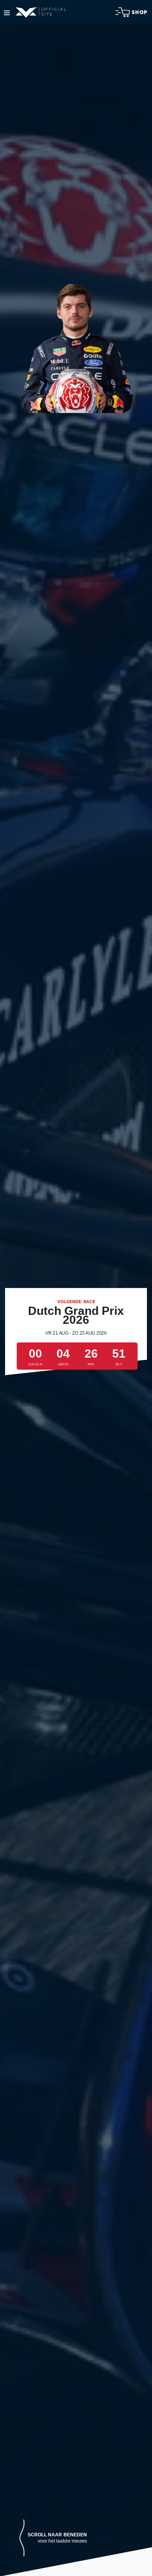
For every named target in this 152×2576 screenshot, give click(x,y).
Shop (140, 12)
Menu (7, 13)
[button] (53, 2538)
